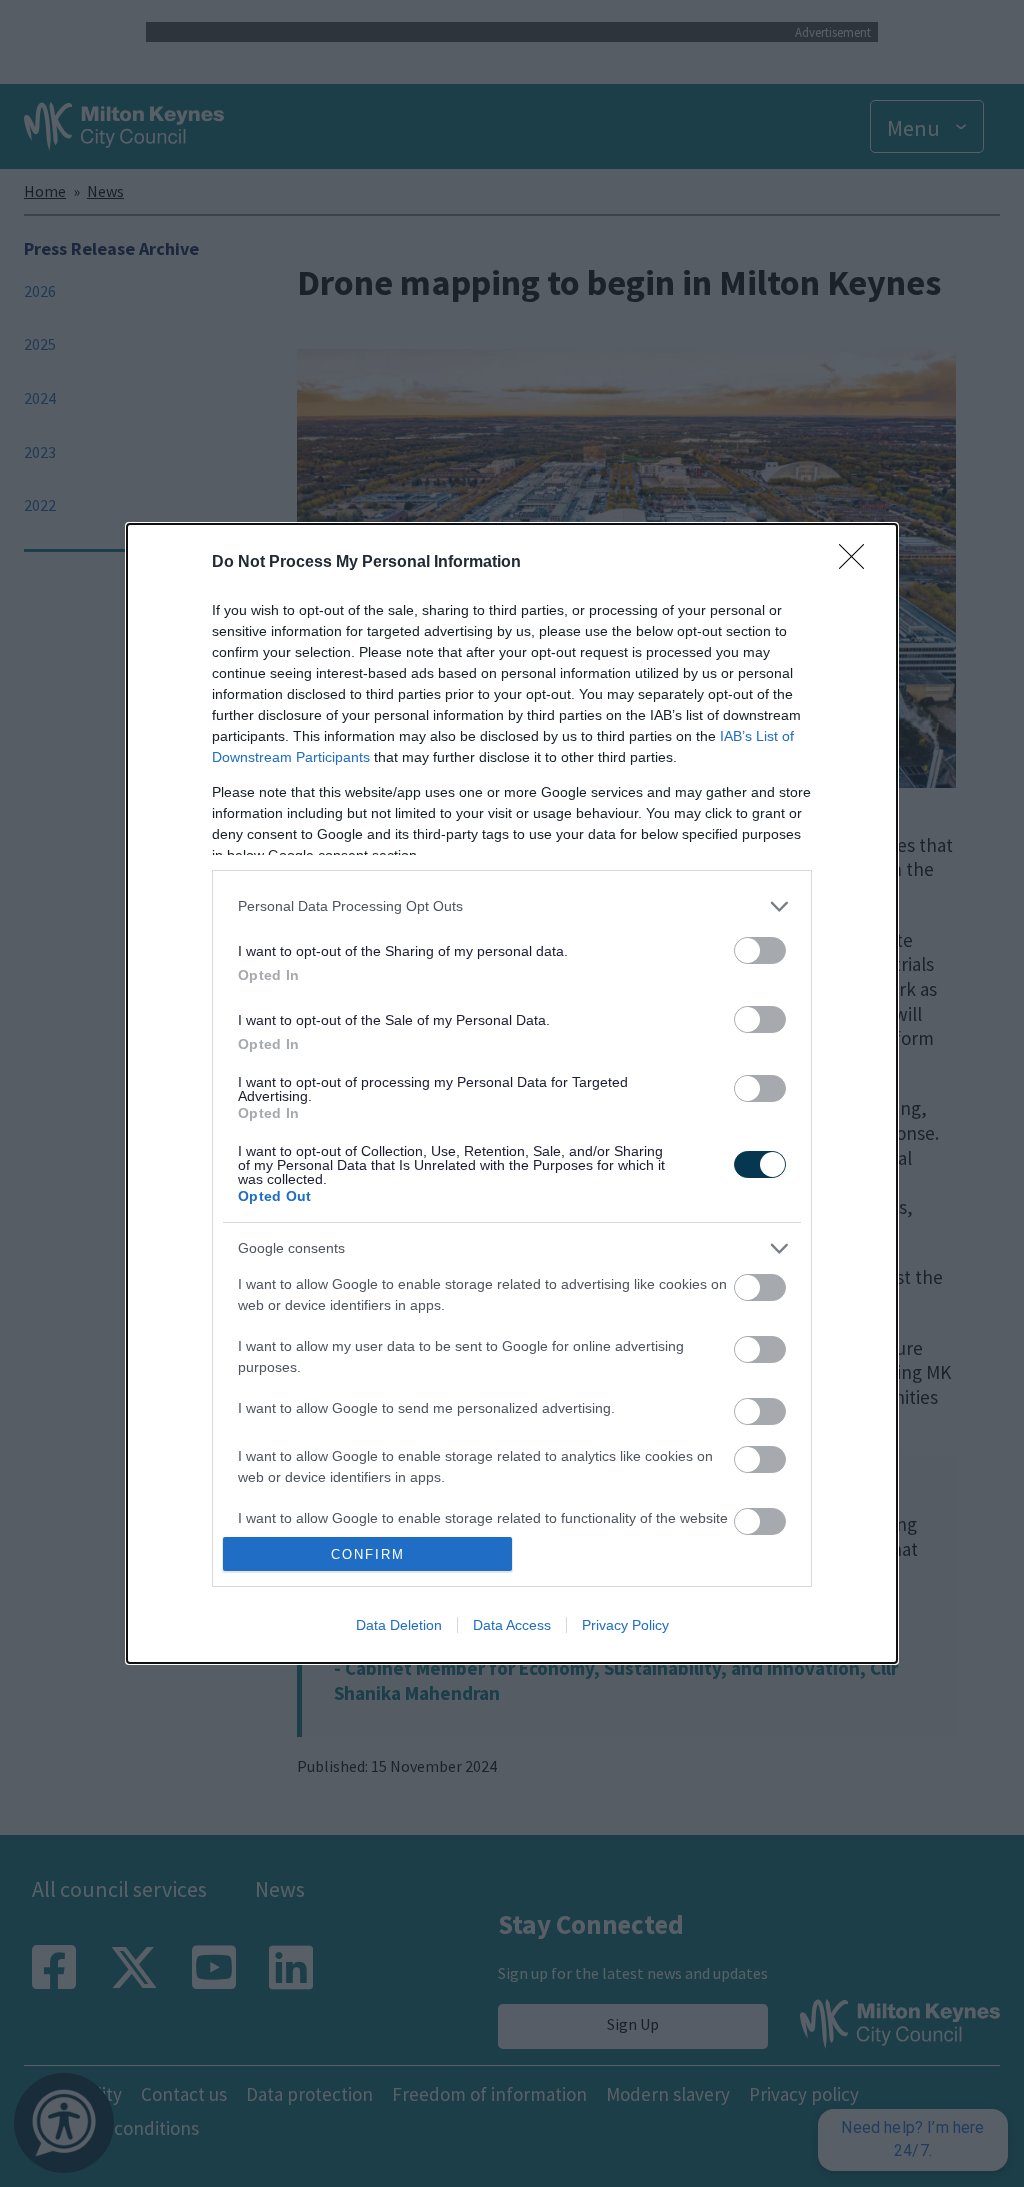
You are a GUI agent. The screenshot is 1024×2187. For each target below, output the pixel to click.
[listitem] (512, 906)
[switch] (760, 950)
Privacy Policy (625, 1625)
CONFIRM (368, 1554)
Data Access (512, 1625)
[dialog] (512, 1093)
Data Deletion (399, 1625)
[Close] (858, 563)
